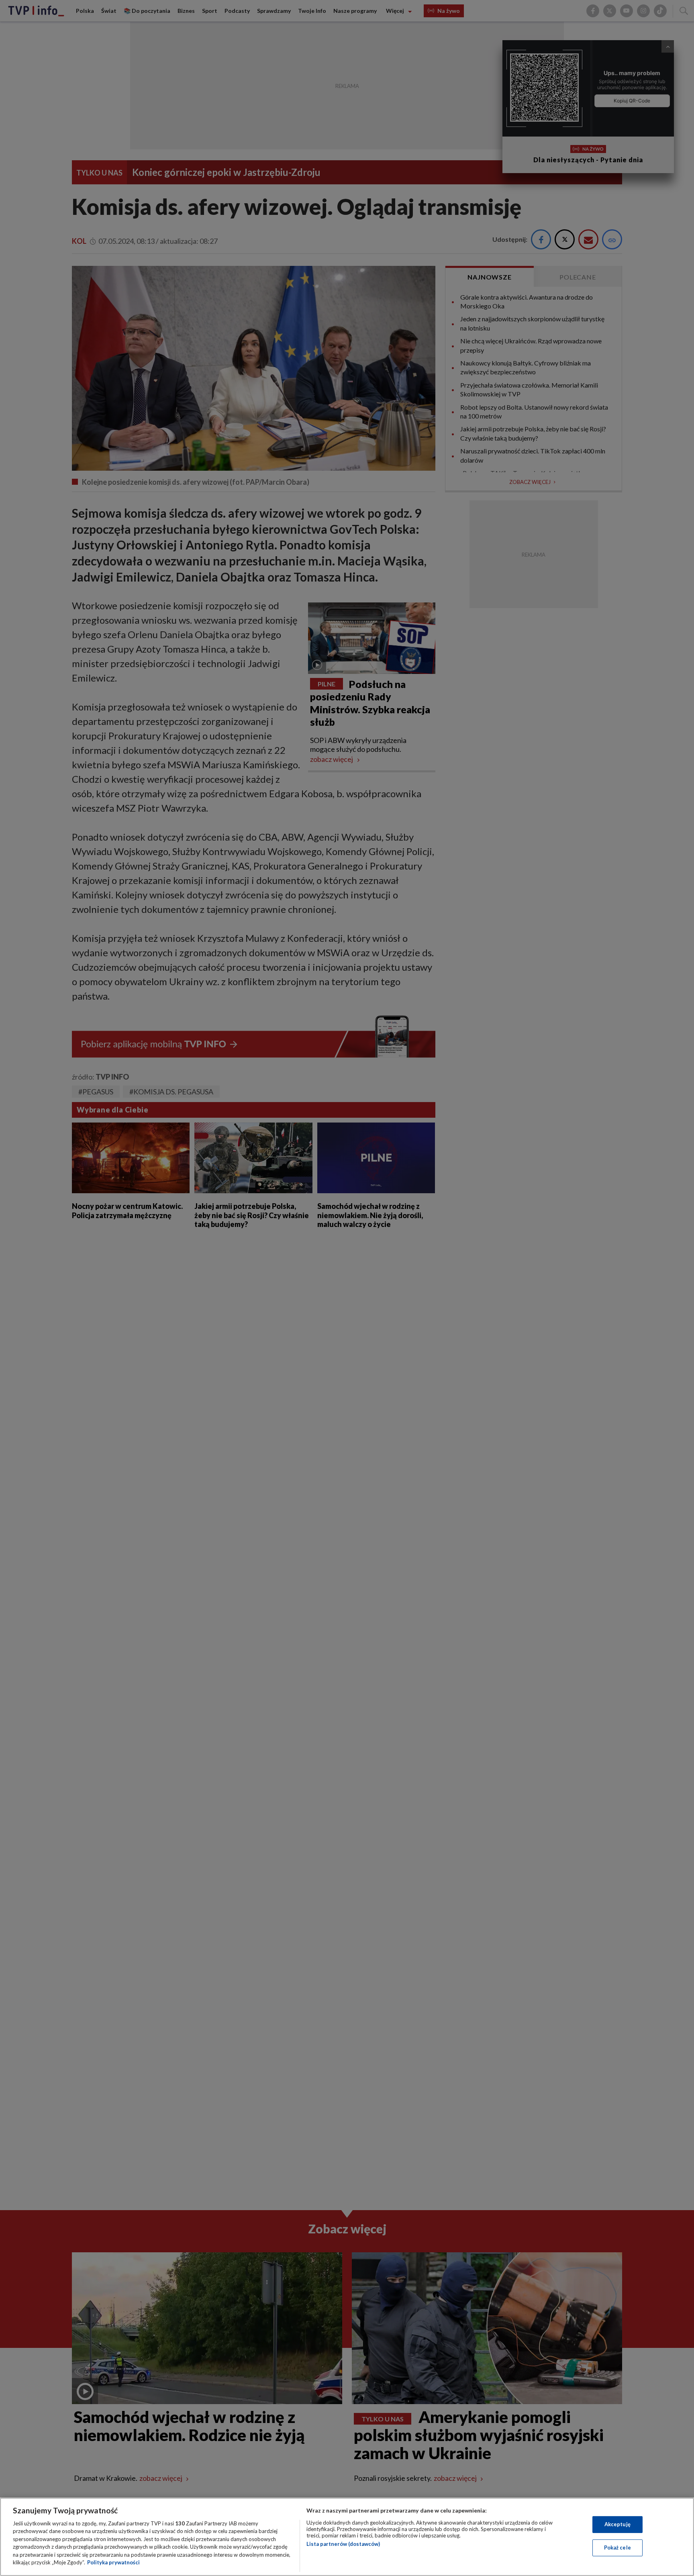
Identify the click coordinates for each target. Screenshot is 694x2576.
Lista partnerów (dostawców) (343, 2544)
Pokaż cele (617, 2547)
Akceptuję (617, 2524)
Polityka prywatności (113, 2562)
